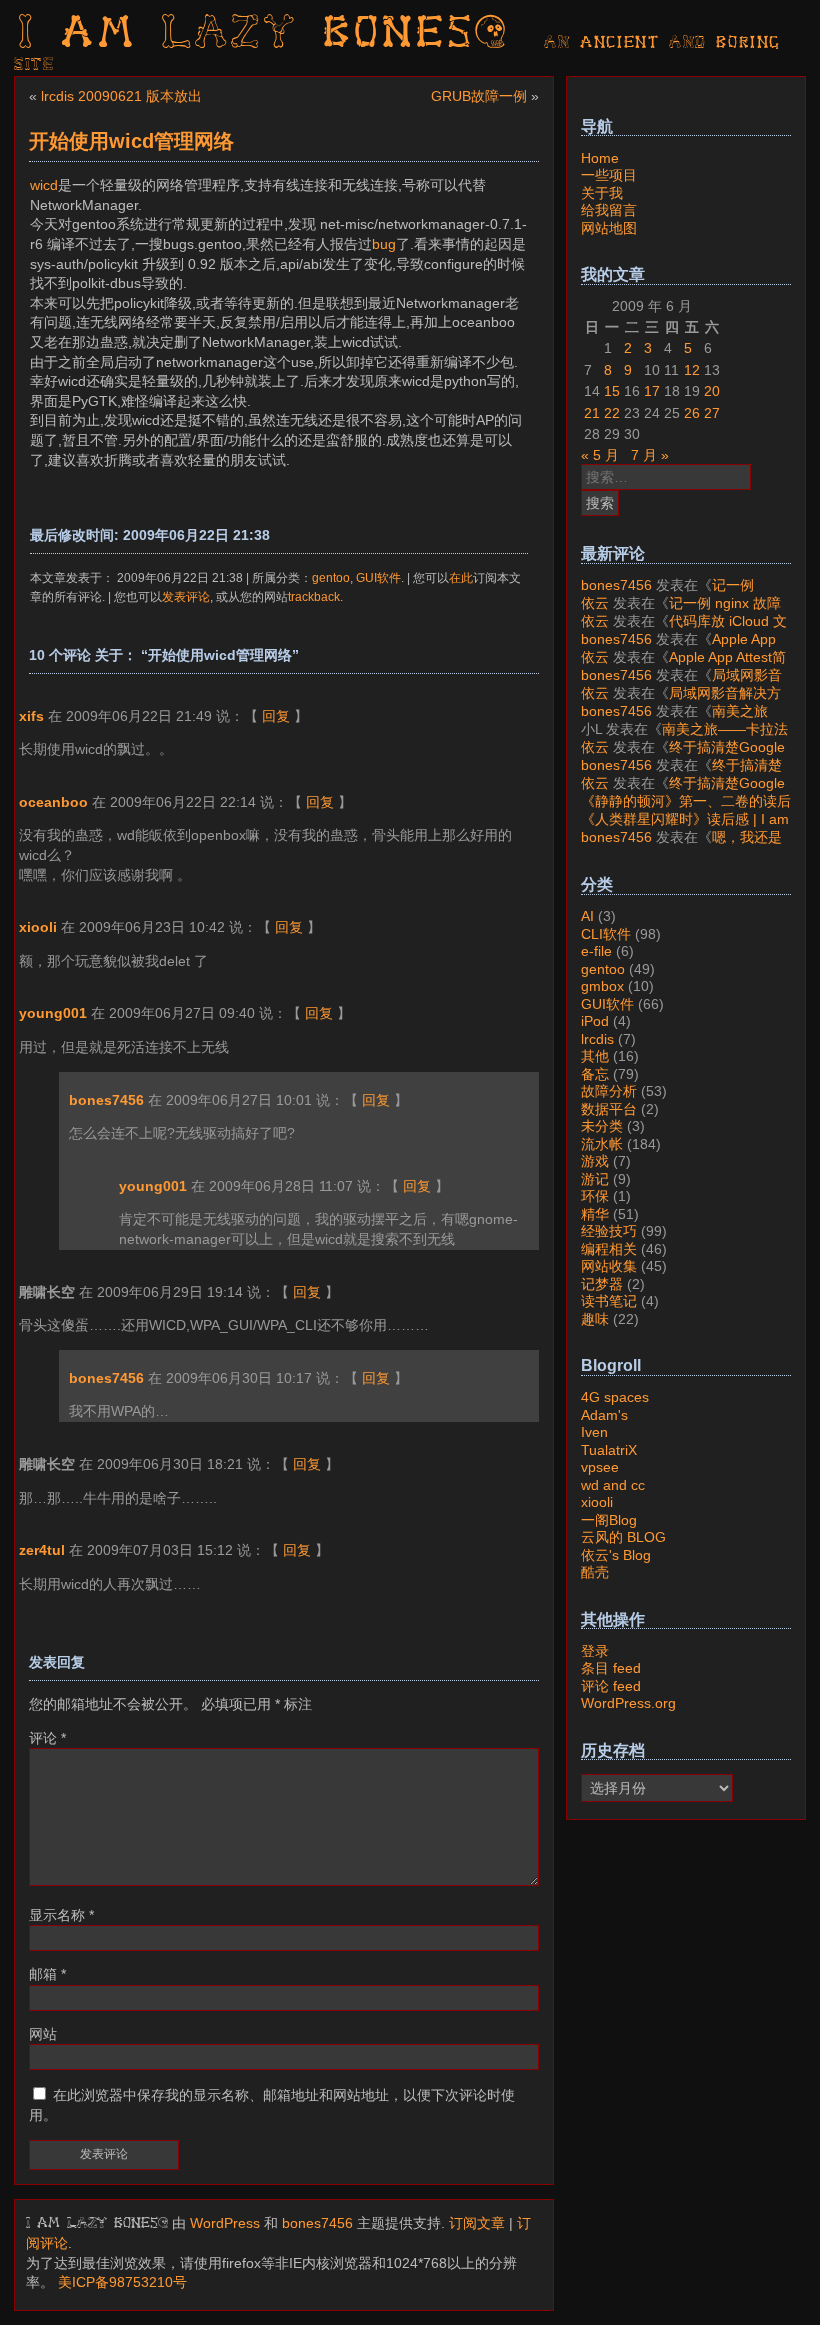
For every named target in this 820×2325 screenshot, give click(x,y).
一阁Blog (609, 1520)
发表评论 (186, 596)
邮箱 (47, 1974)
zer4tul (42, 1550)
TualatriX (609, 1450)
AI (587, 916)
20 (712, 391)
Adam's (604, 1415)
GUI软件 (378, 577)
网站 (43, 2034)
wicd (44, 185)
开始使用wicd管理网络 (131, 141)
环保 (595, 1196)
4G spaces (615, 1397)
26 (692, 413)
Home (600, 158)
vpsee (600, 1467)
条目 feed (611, 1668)
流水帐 (602, 1144)
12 (692, 370)
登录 (595, 1651)
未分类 (602, 1126)
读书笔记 (609, 1301)
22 (612, 413)
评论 (47, 1738)
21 (592, 413)
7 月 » (650, 455)
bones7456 (106, 1100)
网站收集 (609, 1266)
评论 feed (611, 1686)
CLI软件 (606, 934)
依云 (595, 603)
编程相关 (609, 1249)
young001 (53, 1013)
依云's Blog (616, 1555)
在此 (461, 577)
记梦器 (602, 1284)
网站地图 (609, 228)
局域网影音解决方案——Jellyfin (681, 684)
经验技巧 (609, 1231)
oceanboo (53, 802)
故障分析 (609, 1091)
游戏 (595, 1161)
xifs (31, 716)
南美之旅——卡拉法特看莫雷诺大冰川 (674, 720)
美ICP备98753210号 (122, 2282)
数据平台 (609, 1109)
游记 (595, 1179)
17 (652, 391)
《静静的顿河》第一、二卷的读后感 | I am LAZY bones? (686, 810)
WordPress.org (628, 1703)
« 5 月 (600, 455)
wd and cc (613, 1485)
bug (384, 244)
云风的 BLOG (623, 1537)
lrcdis (597, 1039)
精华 (595, 1214)
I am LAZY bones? (264, 35)
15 (612, 391)
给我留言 (609, 210)
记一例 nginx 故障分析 (667, 594)
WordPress (225, 2223)
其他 (595, 1056)
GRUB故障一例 (479, 96)
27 (712, 413)
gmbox (602, 986)
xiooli (38, 927)
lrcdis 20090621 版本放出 (121, 96)
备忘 (595, 1074)
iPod (595, 1021)
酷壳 (595, 1572)
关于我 (602, 193)
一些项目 (609, 175)
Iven (594, 1432)
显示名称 (61, 1915)
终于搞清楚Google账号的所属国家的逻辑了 (683, 756)
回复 (276, 716)
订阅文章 (477, 2223)
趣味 (595, 1319)
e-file (596, 951)
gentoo (331, 577)
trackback (314, 596)
